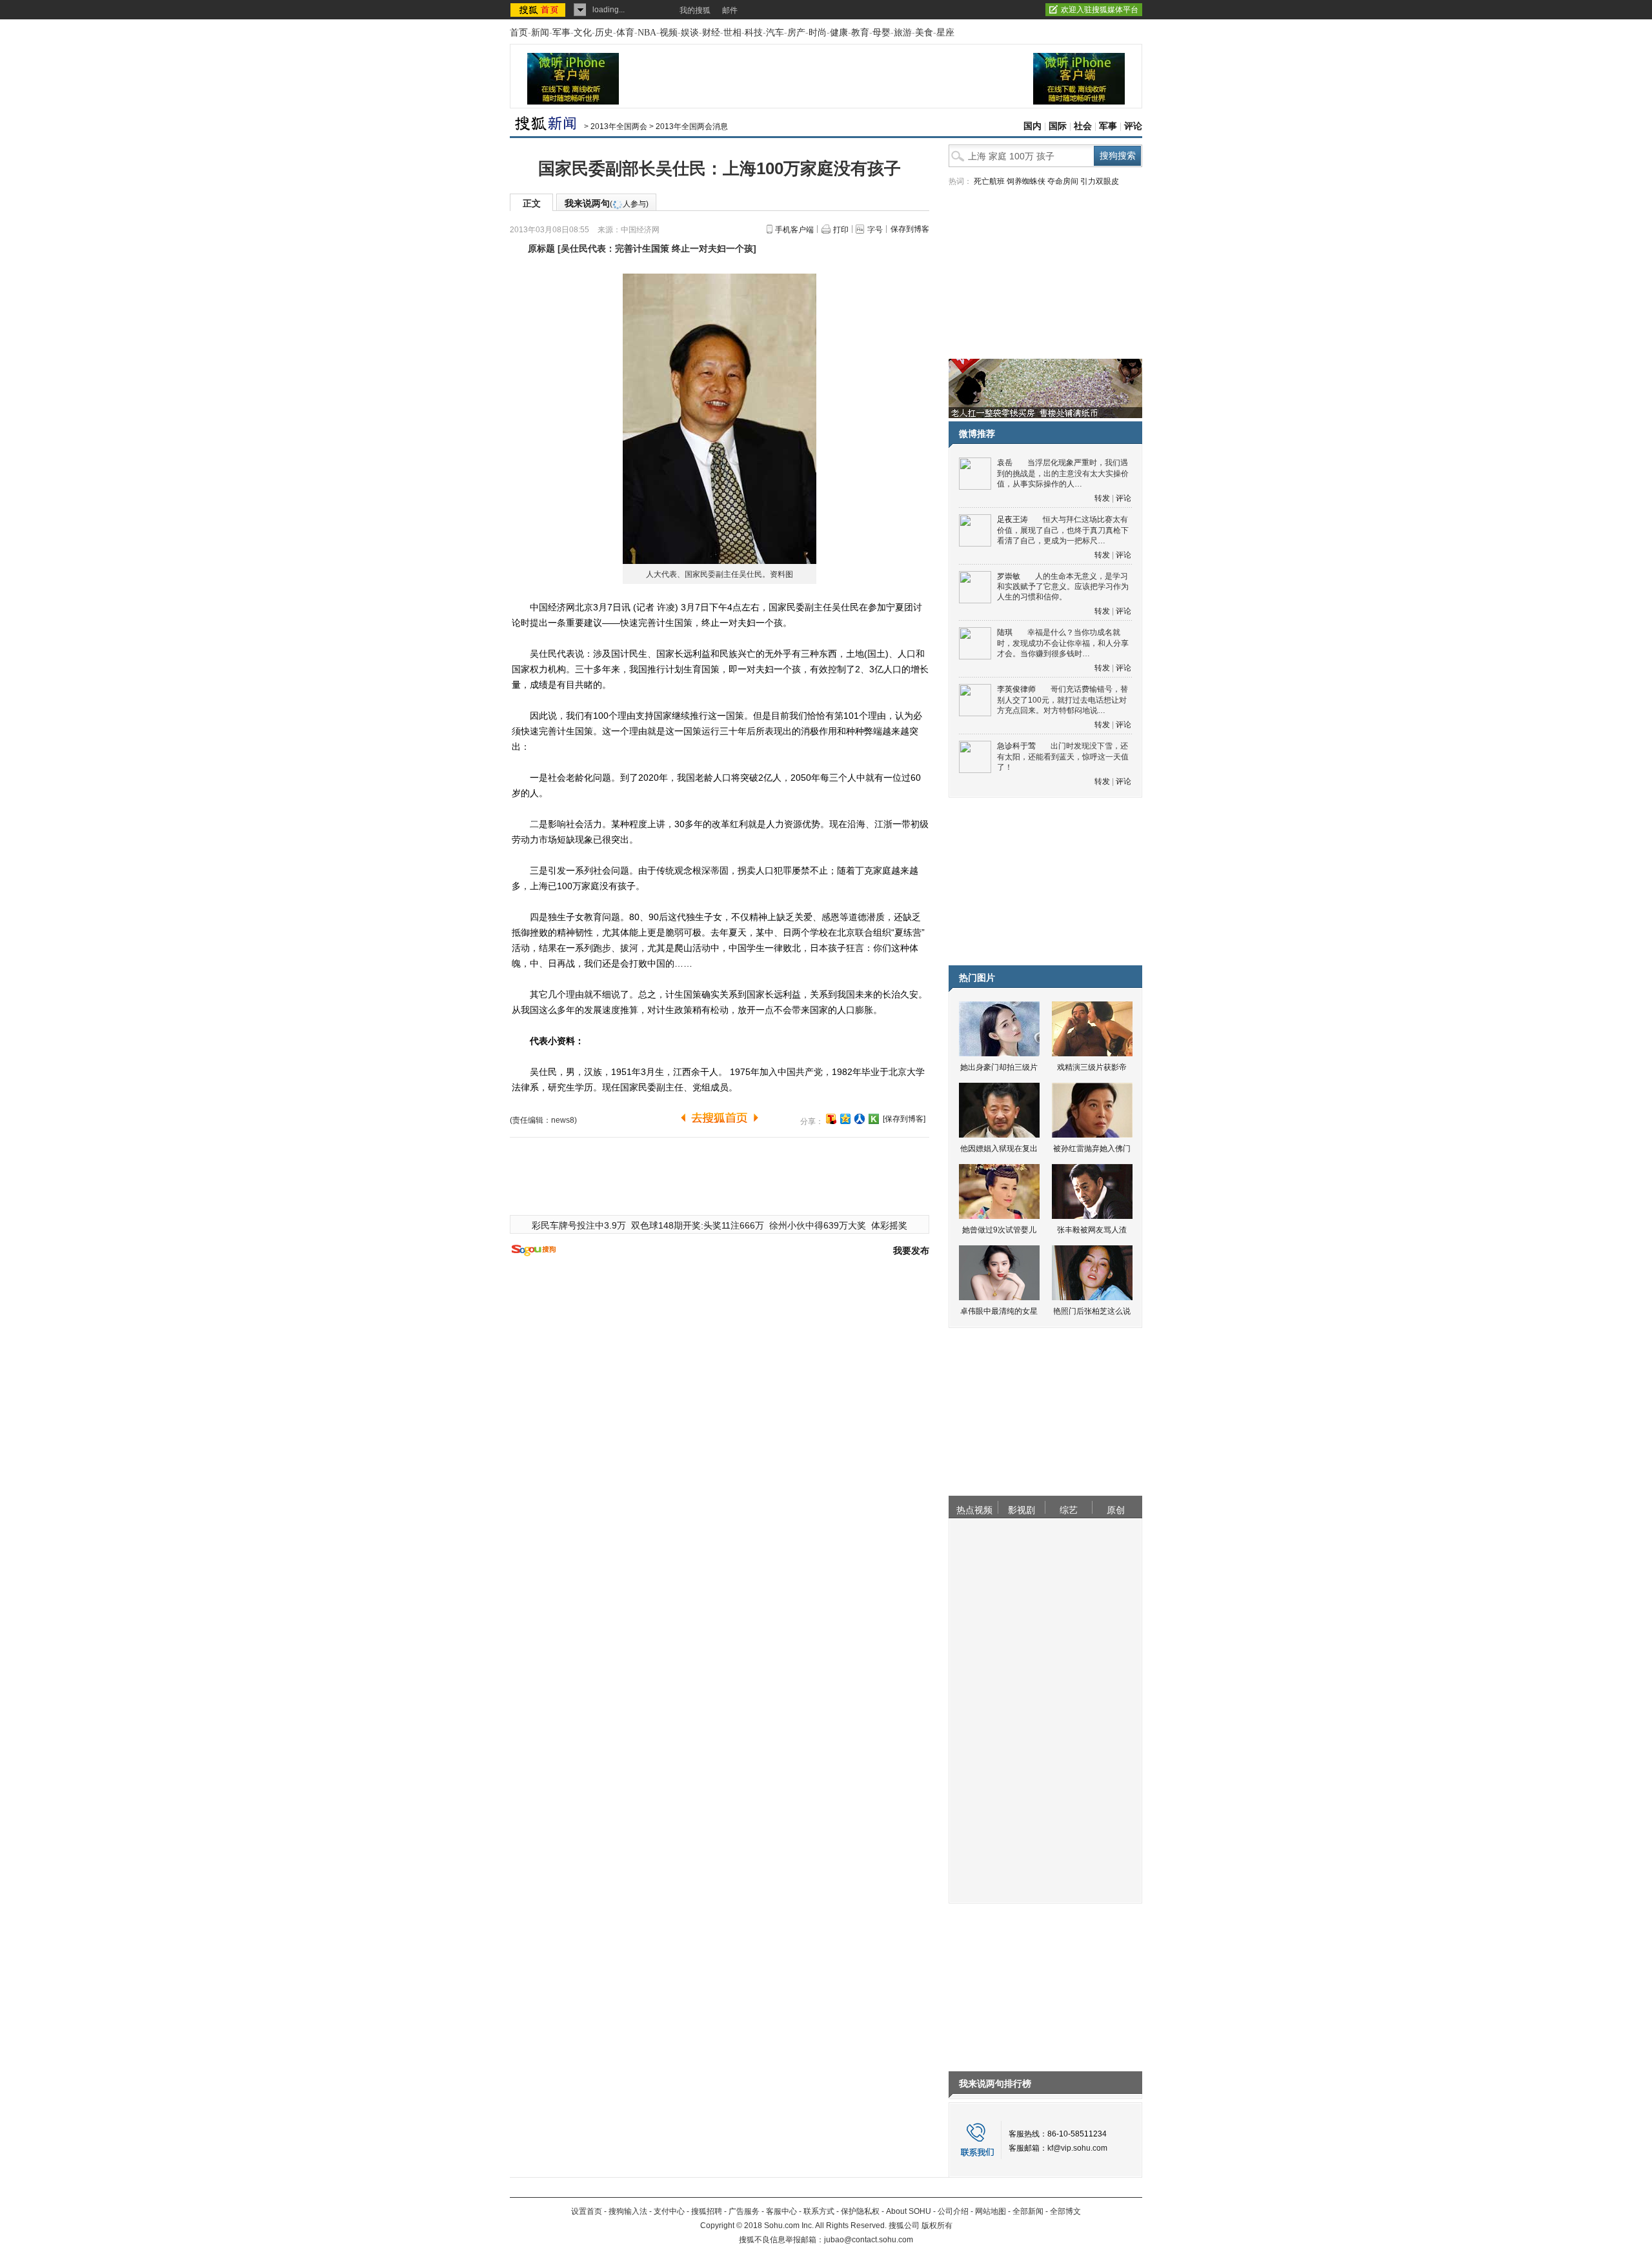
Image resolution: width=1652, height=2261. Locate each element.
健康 (839, 33)
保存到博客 (910, 229)
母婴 (881, 33)
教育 (860, 33)
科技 (754, 33)
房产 (796, 33)
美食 (924, 33)
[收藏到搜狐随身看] (874, 1119)
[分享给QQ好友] (845, 1119)
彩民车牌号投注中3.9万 (579, 1225)
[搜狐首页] (539, 10)
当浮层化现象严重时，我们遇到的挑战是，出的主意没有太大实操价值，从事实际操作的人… (1063, 473)
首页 (519, 33)
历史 (604, 33)
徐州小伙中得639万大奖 (818, 1225)
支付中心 (669, 2211)
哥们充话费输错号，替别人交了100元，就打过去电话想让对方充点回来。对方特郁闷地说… (1063, 700)
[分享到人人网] (860, 1119)
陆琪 (1005, 632)
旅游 (903, 33)
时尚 (818, 33)
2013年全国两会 (619, 126)
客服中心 (781, 2211)
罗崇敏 (1009, 576)
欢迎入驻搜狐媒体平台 (1100, 10)
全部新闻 (1028, 2211)
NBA (647, 33)
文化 (583, 33)
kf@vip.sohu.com (1077, 2148)
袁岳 (1005, 463)
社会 (1083, 126)
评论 (1133, 126)
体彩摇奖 (889, 1225)
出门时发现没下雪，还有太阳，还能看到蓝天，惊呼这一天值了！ (1063, 757)
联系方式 (819, 2211)
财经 (711, 33)
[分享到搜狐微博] (831, 1119)
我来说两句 (607, 203)
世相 (732, 33)
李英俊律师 (1016, 689)
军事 (561, 33)
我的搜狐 (695, 10)
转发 (1102, 498)
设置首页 (587, 2211)
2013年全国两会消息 (692, 126)
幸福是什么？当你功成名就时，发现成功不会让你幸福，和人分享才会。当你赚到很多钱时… (1063, 643)
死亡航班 (989, 181)
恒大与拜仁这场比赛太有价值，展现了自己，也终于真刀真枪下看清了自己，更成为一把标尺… (1063, 530)
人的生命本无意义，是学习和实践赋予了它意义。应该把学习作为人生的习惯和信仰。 (1063, 587)
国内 (1032, 126)
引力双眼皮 (1100, 181)
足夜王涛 (1012, 519)
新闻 (540, 33)
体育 (625, 33)
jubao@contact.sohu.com (869, 2240)
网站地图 (991, 2211)
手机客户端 (794, 230)
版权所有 (937, 2226)
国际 (1058, 126)
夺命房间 (1063, 181)
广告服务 (744, 2211)
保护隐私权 (860, 2211)
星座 (945, 33)
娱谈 (690, 33)
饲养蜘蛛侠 (1026, 181)
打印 (841, 230)
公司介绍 (953, 2211)
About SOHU (909, 2211)
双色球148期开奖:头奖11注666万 (698, 1225)
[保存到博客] (904, 1119)
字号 (875, 230)
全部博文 (1065, 2211)
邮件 (730, 10)
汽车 (775, 33)
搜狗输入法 (628, 2211)
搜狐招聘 (707, 2211)
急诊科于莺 (1016, 746)
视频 (669, 33)
